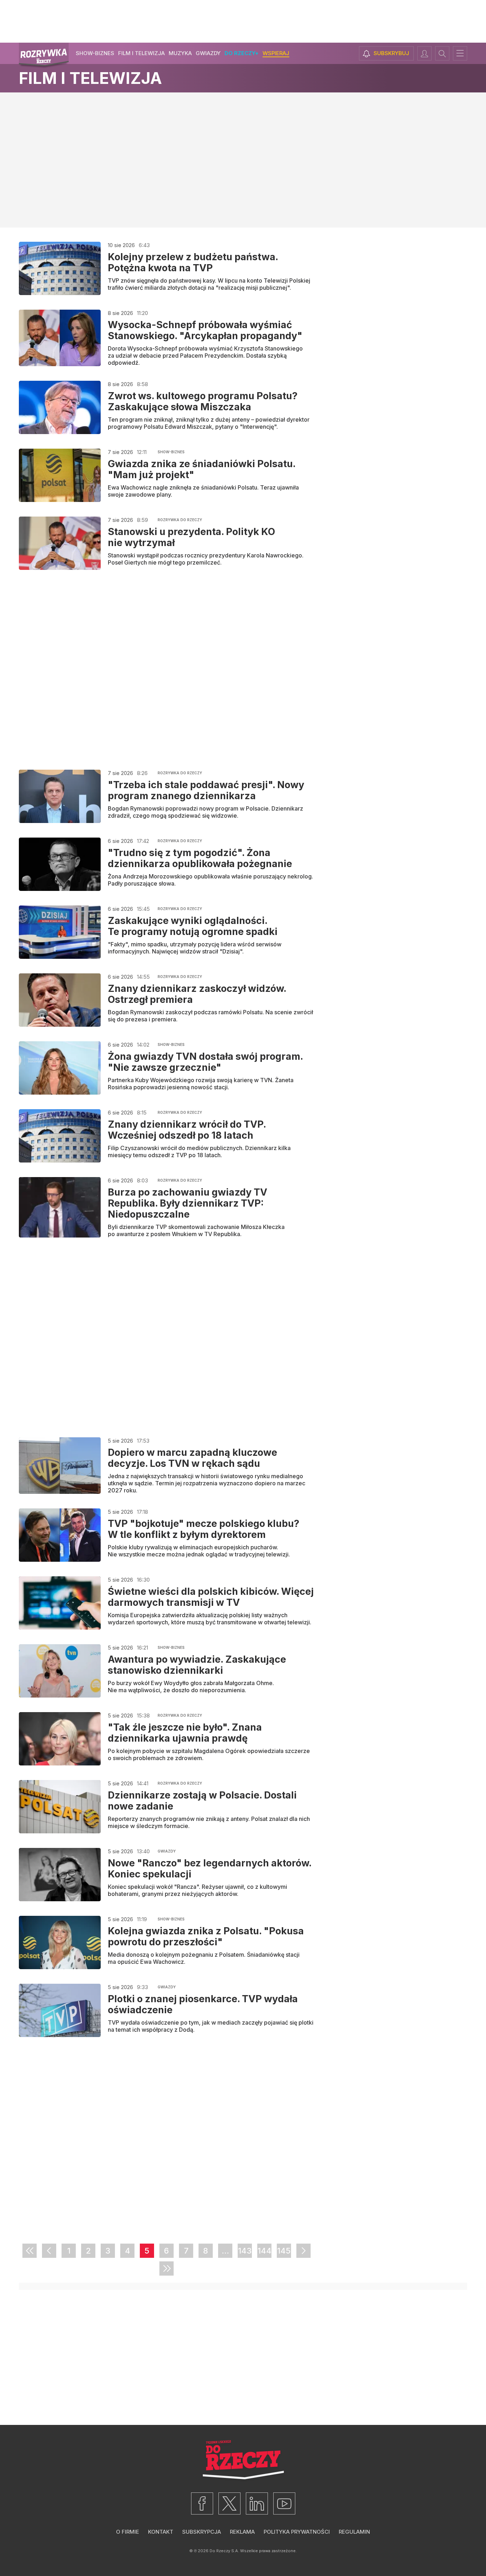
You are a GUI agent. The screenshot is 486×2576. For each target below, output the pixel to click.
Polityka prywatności (297, 2532)
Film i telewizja (141, 53)
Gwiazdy (208, 53)
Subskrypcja (202, 2532)
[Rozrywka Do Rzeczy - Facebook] (202, 2503)
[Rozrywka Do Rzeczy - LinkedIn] (257, 2503)
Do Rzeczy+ (242, 53)
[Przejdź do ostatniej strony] (167, 2268)
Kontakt (161, 2532)
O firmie (128, 2532)
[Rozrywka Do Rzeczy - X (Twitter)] (229, 2503)
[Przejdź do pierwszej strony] (30, 2251)
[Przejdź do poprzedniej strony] (49, 2251)
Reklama (242, 2532)
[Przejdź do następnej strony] (303, 2251)
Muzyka (180, 53)
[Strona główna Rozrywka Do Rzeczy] (44, 56)
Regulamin (354, 2532)
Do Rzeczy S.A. (224, 2551)
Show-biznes (95, 53)
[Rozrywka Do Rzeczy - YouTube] (284, 2503)
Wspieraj (276, 53)
